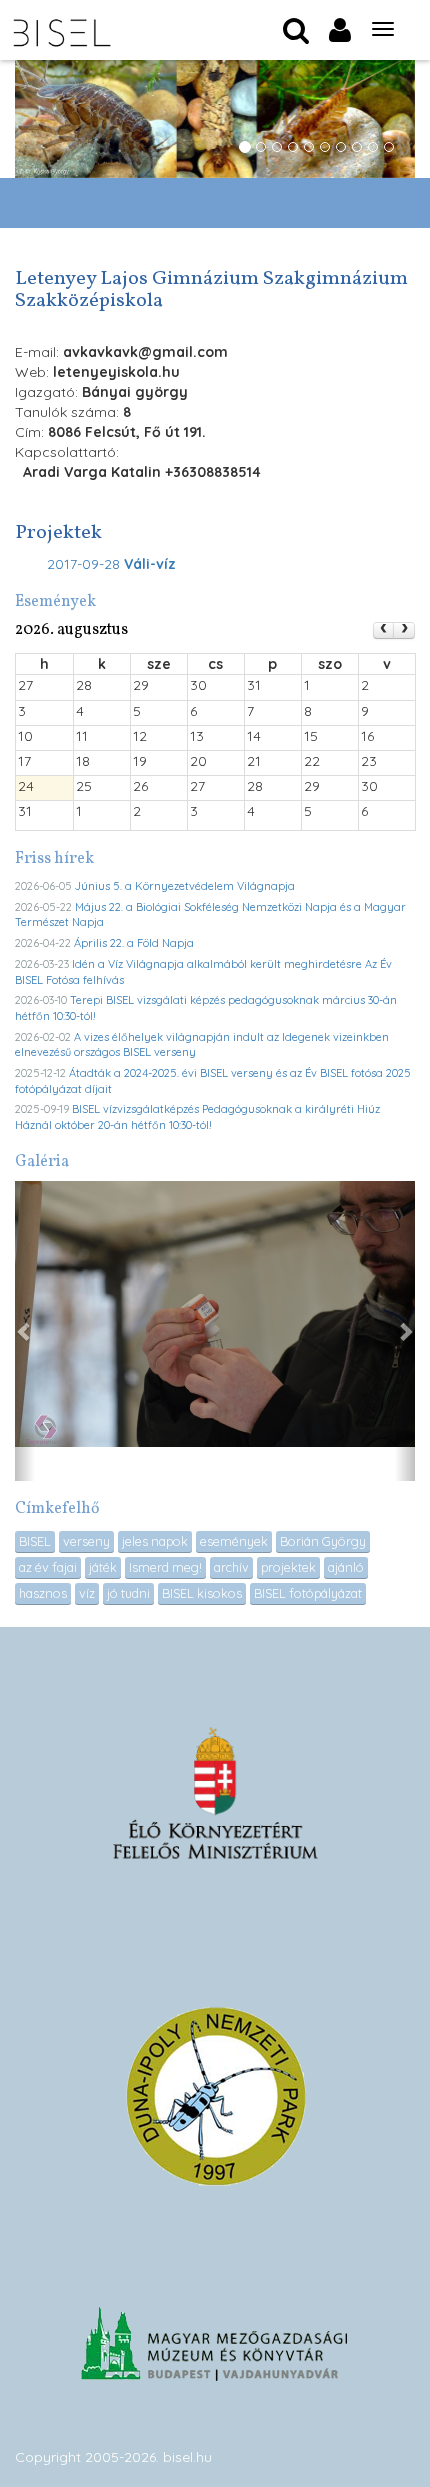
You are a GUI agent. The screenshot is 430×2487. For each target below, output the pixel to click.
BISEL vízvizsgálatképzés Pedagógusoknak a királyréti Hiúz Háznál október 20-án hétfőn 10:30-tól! (197, 1117)
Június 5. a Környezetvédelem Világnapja (185, 886)
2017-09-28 (111, 564)
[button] (25, 1331)
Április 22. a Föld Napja (134, 943)
